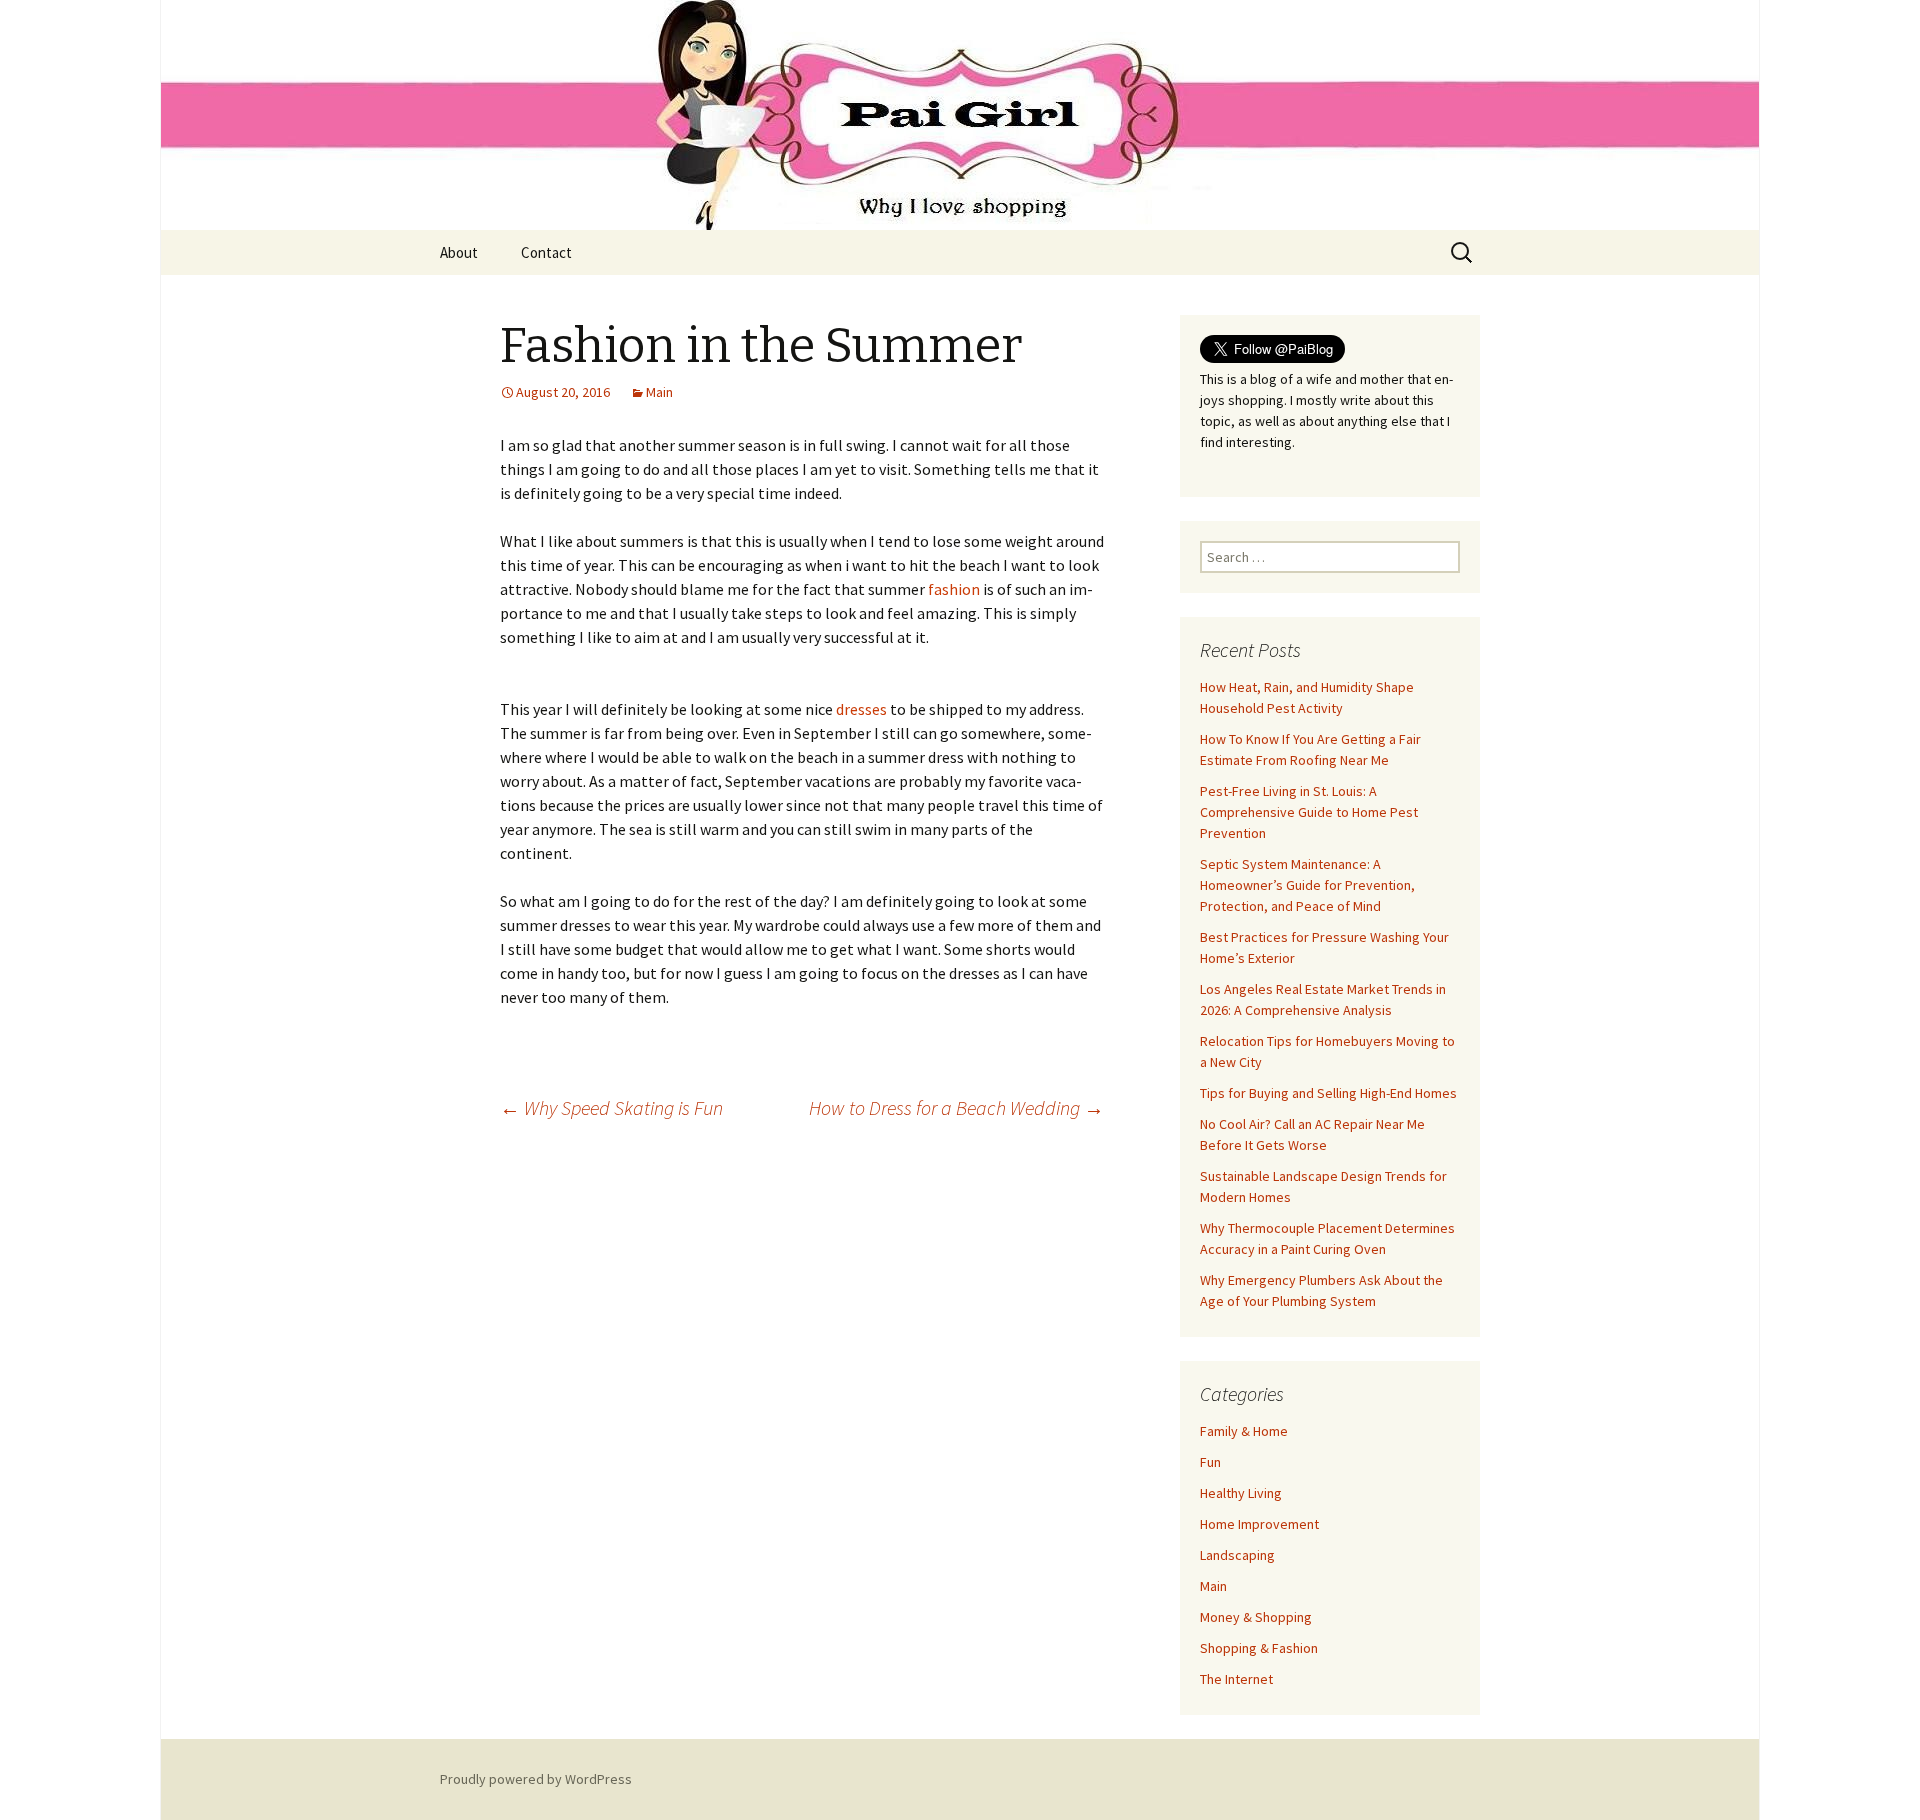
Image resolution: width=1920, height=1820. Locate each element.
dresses (861, 709)
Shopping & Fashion (1259, 1648)
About (459, 252)
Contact (546, 252)
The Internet (1236, 1679)
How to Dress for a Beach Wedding (956, 1107)
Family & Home (1244, 1431)
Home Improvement (1259, 1524)
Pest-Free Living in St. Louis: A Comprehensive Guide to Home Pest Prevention (1309, 812)
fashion (954, 589)
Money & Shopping (1256, 1617)
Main (659, 392)
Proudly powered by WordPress (536, 1779)
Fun (1210, 1462)
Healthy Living (1241, 1493)
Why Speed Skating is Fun (611, 1107)
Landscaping (1237, 1555)
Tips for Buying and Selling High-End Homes (1328, 1093)
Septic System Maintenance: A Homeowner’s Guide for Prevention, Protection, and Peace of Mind (1307, 885)
